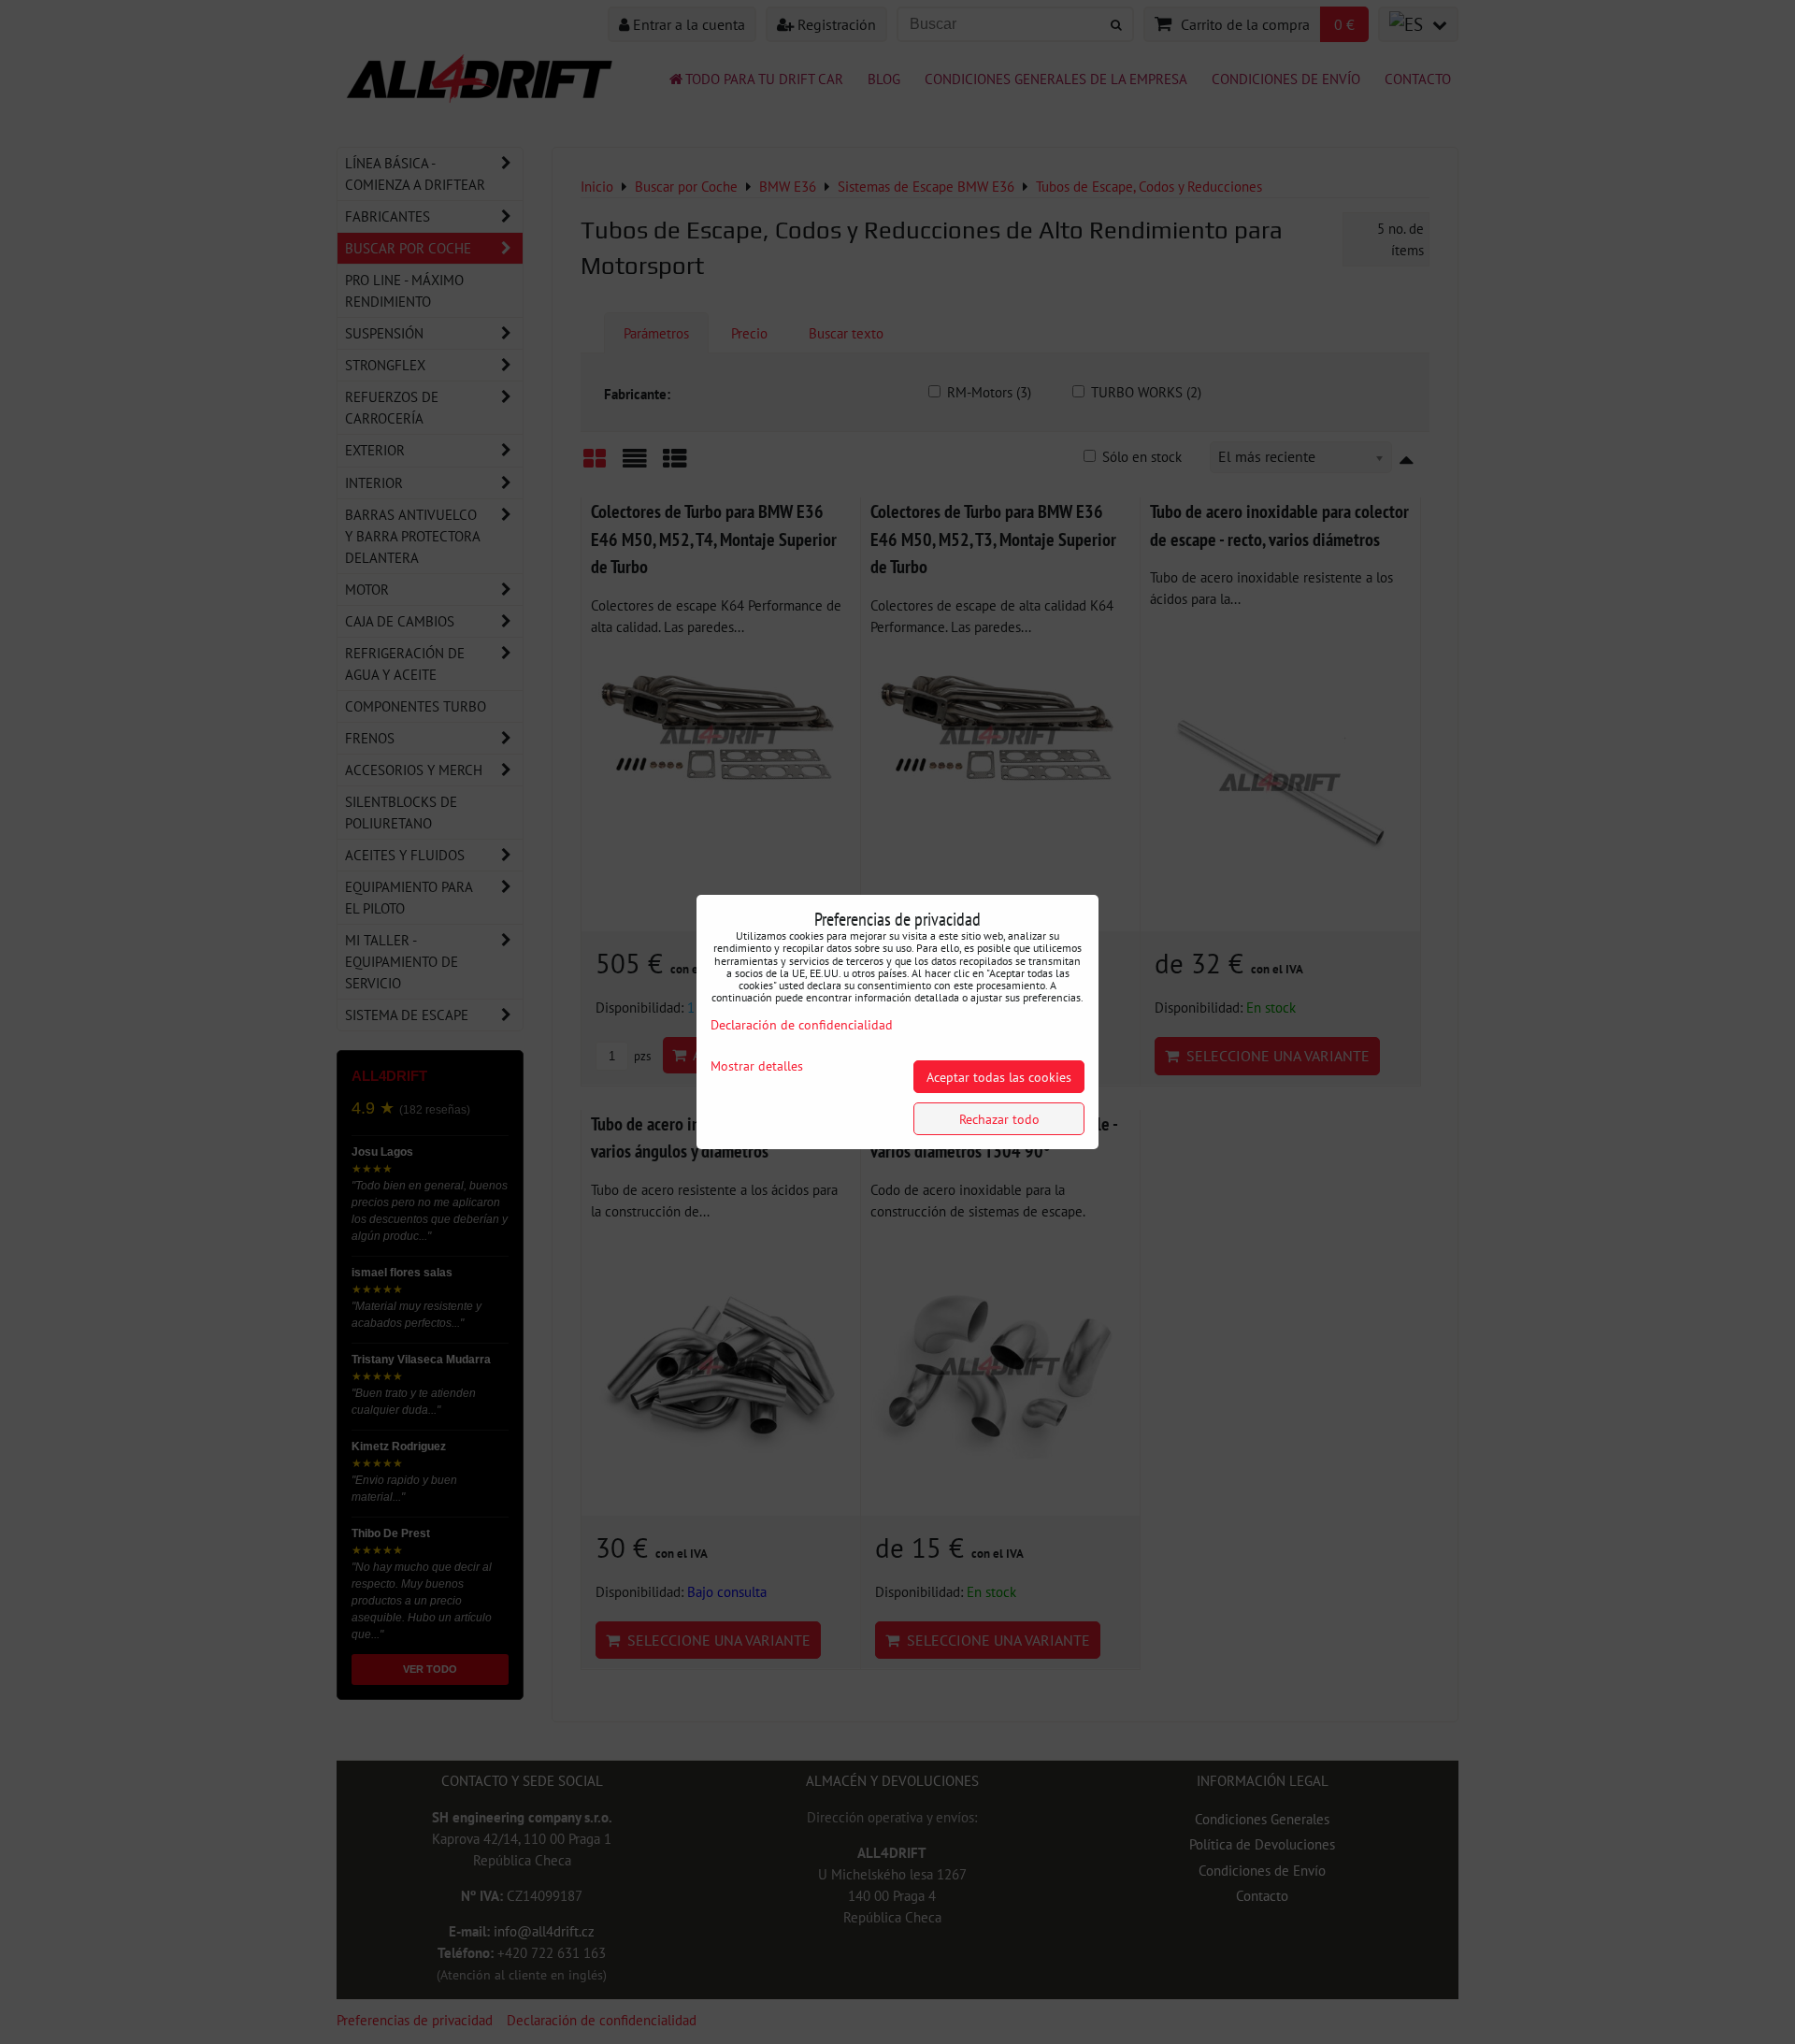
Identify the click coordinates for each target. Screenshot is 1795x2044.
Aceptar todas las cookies (999, 1077)
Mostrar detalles (757, 1066)
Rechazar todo (999, 1119)
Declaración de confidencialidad (802, 1024)
